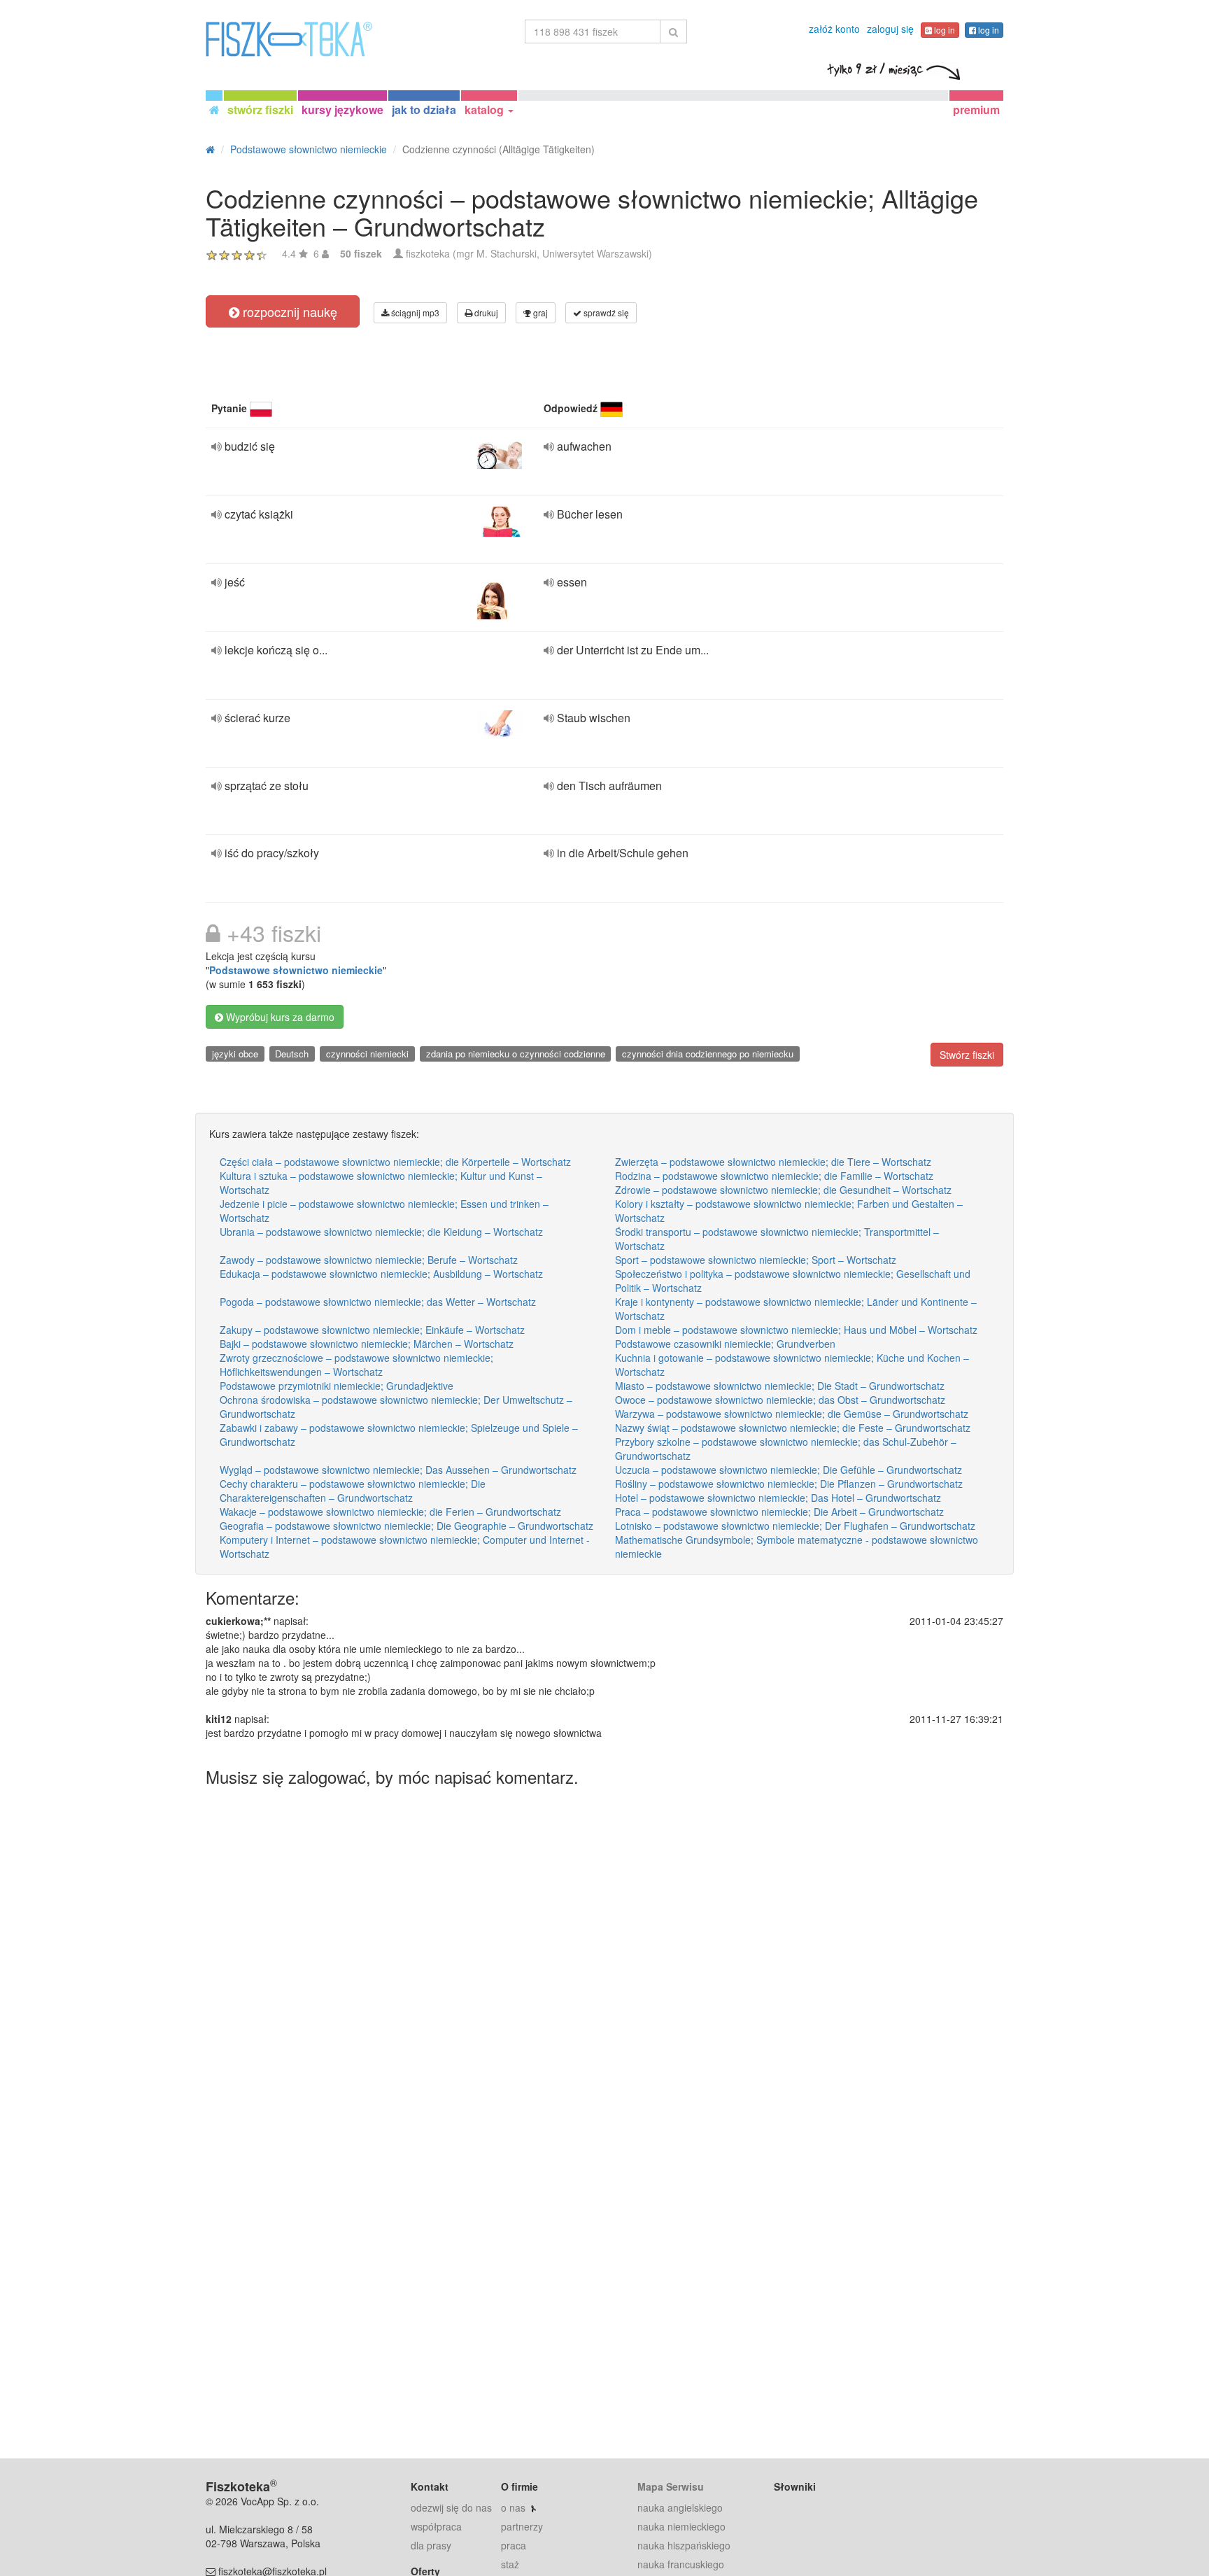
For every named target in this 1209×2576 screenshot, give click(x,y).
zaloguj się (890, 29)
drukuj (485, 312)
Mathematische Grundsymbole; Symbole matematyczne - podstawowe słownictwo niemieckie (797, 1547)
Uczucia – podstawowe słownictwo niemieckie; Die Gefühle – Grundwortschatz (789, 1470)
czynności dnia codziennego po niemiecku (708, 1054)
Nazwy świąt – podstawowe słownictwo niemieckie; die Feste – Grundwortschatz (793, 1428)
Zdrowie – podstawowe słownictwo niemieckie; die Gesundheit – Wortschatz (783, 1190)
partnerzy (522, 2526)
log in (943, 30)
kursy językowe (342, 110)
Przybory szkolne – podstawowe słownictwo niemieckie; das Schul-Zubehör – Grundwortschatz (786, 1449)
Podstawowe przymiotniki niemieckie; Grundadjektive (337, 1386)
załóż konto (834, 29)
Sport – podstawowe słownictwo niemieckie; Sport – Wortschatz (756, 1260)
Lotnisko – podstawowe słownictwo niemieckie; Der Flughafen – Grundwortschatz (795, 1526)
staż (510, 2564)
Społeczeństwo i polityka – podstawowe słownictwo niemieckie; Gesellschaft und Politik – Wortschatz (793, 1281)
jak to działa (424, 110)
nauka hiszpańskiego (684, 2545)
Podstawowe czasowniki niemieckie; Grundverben (725, 1344)
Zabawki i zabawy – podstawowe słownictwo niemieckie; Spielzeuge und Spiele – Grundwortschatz (399, 1435)
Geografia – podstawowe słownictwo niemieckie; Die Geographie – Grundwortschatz (406, 1526)
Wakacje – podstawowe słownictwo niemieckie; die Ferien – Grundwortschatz (390, 1512)
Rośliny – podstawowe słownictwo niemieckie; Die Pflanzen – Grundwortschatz (789, 1484)
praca (514, 2545)
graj (539, 312)
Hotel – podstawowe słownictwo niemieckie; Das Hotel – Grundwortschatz (778, 1498)
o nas (513, 2507)
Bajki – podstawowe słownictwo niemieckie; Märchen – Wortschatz (367, 1344)
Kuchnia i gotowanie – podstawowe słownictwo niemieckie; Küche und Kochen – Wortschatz (792, 1365)
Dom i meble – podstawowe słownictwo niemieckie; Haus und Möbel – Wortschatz (796, 1330)
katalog (486, 110)
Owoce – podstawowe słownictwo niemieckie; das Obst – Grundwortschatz (780, 1400)
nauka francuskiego (681, 2564)
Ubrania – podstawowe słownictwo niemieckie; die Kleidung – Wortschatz (381, 1232)
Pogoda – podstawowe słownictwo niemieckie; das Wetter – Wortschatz (378, 1302)
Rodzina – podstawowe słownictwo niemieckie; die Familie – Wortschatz (774, 1176)
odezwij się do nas (451, 2507)
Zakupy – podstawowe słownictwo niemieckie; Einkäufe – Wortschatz (372, 1330)
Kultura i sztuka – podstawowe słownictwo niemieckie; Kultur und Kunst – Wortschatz (381, 1183)
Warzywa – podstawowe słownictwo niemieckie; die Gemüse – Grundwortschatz (792, 1414)
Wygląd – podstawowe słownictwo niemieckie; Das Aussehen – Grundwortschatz (398, 1470)
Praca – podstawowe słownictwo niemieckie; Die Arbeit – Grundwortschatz (779, 1512)
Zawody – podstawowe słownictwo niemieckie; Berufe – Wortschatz (369, 1260)
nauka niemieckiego (681, 2526)
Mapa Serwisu (671, 2486)
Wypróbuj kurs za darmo (279, 1017)
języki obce (235, 1054)
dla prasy (431, 2545)
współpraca (436, 2526)
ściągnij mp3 (414, 312)
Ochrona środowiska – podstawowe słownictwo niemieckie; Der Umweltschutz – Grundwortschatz (396, 1407)
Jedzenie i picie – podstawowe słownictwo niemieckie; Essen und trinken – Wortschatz (384, 1211)
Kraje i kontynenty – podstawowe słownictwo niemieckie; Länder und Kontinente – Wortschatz (796, 1309)
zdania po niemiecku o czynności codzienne (516, 1054)
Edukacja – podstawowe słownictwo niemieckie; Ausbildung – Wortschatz (381, 1274)
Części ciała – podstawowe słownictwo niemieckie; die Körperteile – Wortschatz (395, 1162)
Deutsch (292, 1054)
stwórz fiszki (260, 110)
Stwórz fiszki (967, 1055)
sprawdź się (605, 312)
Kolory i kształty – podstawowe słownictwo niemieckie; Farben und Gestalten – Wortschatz (789, 1211)
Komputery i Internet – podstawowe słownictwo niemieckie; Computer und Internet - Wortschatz (405, 1547)
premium (976, 110)
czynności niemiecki (367, 1054)
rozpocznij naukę (288, 311)
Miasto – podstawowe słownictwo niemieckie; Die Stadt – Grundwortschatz (780, 1386)
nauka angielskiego (680, 2507)
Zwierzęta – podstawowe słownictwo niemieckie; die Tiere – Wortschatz (773, 1162)
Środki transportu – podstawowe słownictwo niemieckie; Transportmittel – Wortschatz (777, 1239)
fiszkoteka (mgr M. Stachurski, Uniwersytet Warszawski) (529, 253)
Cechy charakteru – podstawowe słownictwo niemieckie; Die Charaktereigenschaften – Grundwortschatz (353, 1491)
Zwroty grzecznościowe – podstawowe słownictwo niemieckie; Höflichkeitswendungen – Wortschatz (356, 1365)
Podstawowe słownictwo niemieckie (296, 970)
